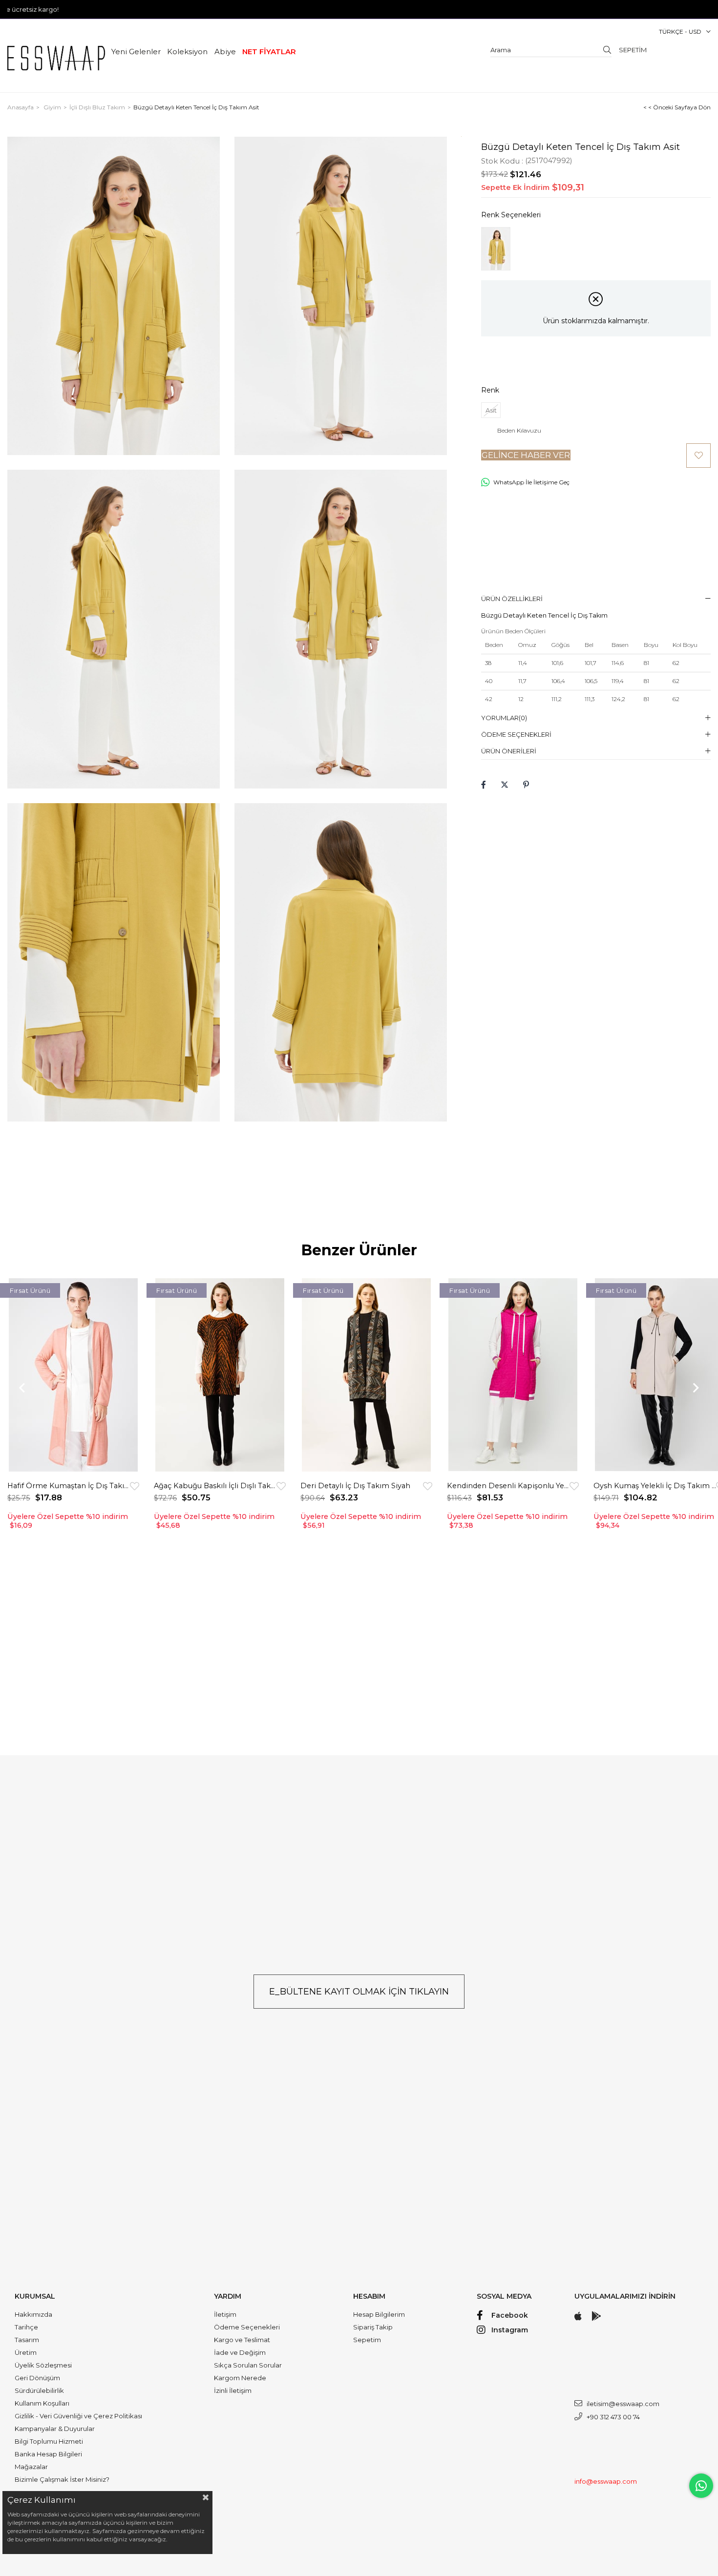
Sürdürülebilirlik (39, 2390)
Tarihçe (26, 2327)
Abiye (225, 52)
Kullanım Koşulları (42, 2403)
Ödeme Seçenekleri (516, 734)
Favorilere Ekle (135, 1486)
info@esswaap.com (606, 2481)
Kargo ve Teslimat (242, 2340)
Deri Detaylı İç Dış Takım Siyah (355, 1486)
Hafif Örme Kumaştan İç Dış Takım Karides (69, 1486)
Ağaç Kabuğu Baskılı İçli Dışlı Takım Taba (215, 1486)
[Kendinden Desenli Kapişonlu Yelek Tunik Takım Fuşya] (513, 1375)
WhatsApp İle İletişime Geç (531, 482)
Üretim (26, 2352)
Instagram (510, 2330)
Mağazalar (31, 2467)
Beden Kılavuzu (519, 431)
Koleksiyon (187, 52)
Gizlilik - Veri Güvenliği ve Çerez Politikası (78, 2416)
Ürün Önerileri (509, 751)
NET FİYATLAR (269, 52)
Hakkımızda (33, 2314)
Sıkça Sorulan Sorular (248, 2365)
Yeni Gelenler (136, 52)
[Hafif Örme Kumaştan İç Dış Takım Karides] (73, 1375)
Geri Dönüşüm (37, 2378)
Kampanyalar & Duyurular (55, 2429)
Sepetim (367, 2340)
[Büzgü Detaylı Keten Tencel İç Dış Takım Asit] (496, 249)
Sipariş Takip (373, 2327)
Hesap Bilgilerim (379, 2314)
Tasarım (27, 2340)
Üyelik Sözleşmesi (43, 2365)
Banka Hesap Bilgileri (48, 2454)
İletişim (225, 2314)
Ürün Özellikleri (512, 599)
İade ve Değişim (240, 2352)
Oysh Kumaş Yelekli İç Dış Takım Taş (655, 1486)
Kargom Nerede (240, 2378)
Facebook (510, 2315)
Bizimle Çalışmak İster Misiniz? (62, 2479)
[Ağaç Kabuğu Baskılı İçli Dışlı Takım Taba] (220, 1375)
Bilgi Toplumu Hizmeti (49, 2441)
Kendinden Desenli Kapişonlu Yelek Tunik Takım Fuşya (508, 1486)
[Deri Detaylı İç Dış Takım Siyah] (366, 1375)
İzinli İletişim (233, 2390)
